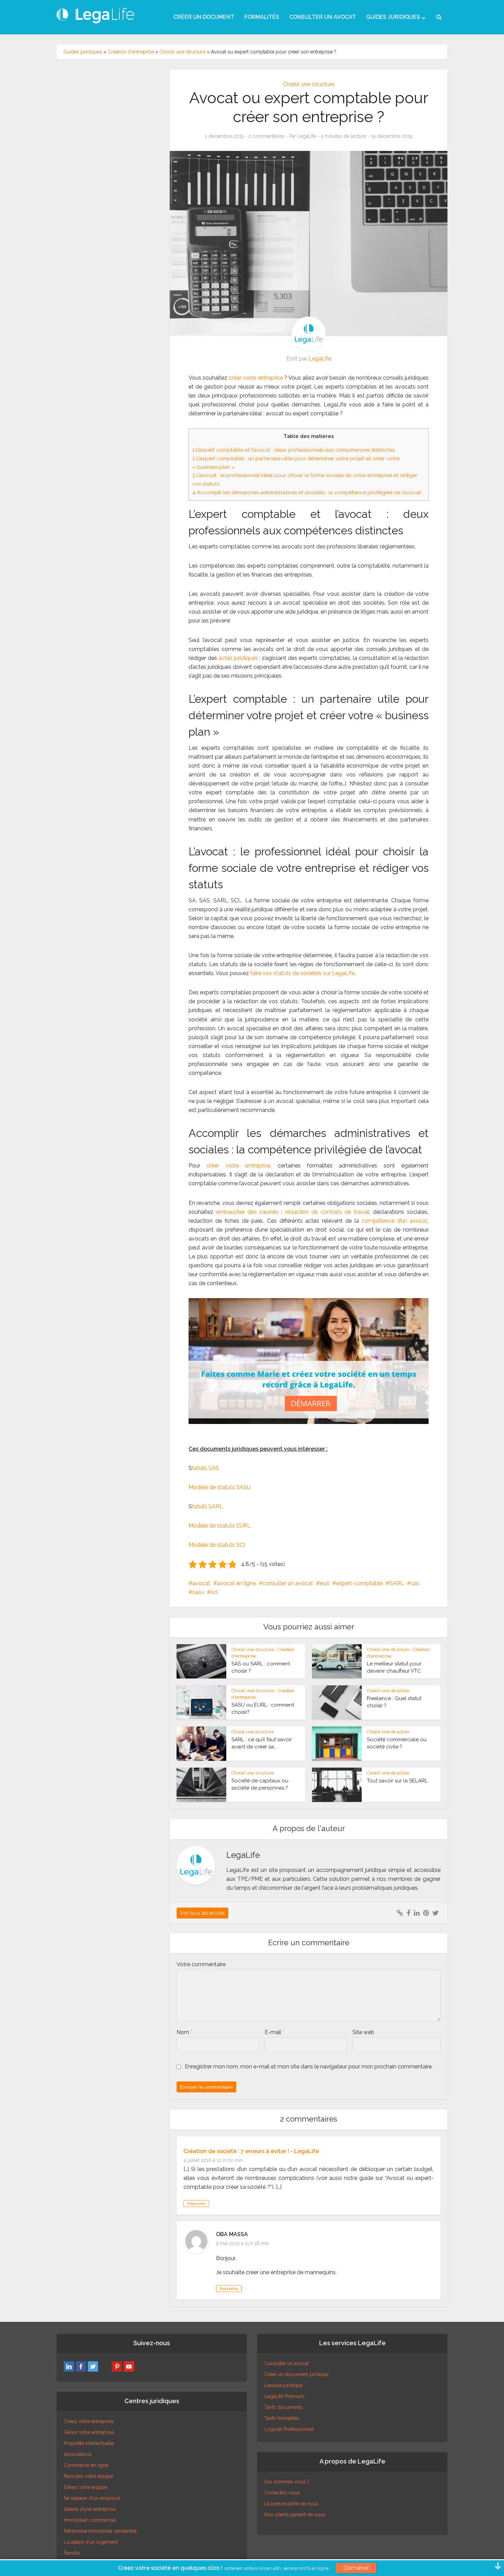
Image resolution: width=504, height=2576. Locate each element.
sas (415, 1583)
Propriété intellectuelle (89, 2443)
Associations (78, 2454)
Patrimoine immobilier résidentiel (100, 2531)
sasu (198, 1592)
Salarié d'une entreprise (90, 2509)
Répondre (196, 2204)
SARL (397, 1583)
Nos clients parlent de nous (295, 2515)
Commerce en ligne (86, 2465)
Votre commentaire (201, 1964)
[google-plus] (105, 2366)
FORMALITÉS (262, 17)
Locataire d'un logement (91, 2542)
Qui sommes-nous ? (287, 2482)
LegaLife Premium (284, 2396)
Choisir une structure (182, 52)
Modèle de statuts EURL (220, 1526)
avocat (201, 1583)
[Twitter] (93, 2366)
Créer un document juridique (296, 2374)
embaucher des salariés (247, 1212)
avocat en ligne (236, 1583)
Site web (363, 2032)
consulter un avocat (288, 1583)
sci (214, 1592)
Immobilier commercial (90, 2520)
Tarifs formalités (282, 2418)
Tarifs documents (284, 2407)
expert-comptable (359, 1583)
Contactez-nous (282, 2493)
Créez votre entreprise (89, 2421)
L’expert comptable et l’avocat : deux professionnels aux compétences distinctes (293, 450)
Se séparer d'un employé (92, 2498)
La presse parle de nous (291, 2504)
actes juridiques (238, 658)
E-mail (274, 2032)
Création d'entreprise (131, 52)
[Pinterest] (117, 2366)
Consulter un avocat (286, 2363)
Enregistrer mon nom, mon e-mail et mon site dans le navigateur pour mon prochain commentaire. (309, 2067)
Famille (72, 2553)
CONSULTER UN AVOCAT (323, 17)
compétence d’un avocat (395, 1221)
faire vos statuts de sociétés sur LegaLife (302, 973)
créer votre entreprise (256, 378)
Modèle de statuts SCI (217, 1545)
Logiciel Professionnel (289, 2429)
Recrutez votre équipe (88, 2476)
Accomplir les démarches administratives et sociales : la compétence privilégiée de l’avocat (307, 492)
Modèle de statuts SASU (220, 1487)
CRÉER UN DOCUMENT (204, 17)
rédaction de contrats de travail (327, 1212)
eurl (325, 1583)
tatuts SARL (207, 1506)
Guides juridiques (83, 52)
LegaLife (307, 136)
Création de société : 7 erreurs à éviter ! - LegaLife (251, 2151)
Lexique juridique (283, 2385)
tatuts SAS (206, 1468)
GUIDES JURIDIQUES (393, 17)
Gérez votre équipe (85, 2487)
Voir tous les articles (202, 1913)
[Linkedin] (69, 2366)
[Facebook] (81, 2366)
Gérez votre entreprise (89, 2432)
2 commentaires (266, 136)
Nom (184, 2032)
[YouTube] (129, 2366)
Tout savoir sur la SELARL (397, 1781)
